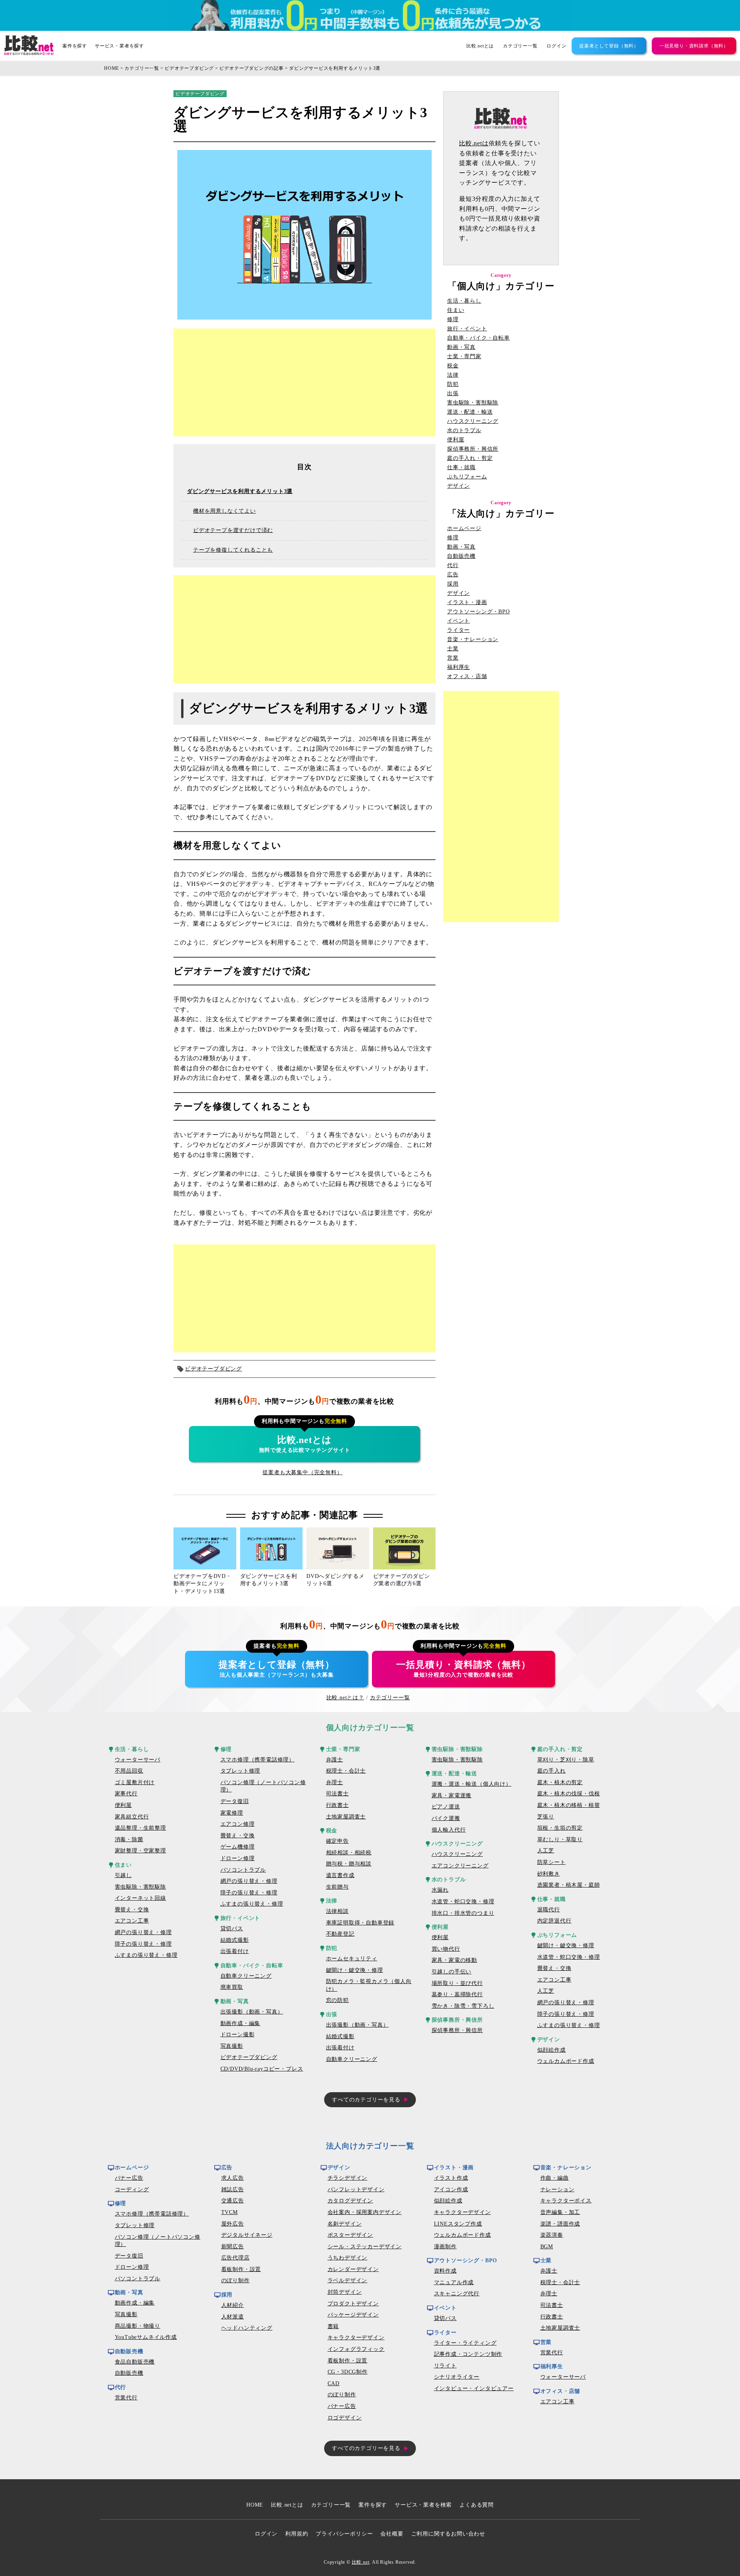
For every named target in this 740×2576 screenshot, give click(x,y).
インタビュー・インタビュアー (474, 2388)
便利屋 (456, 440)
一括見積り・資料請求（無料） (694, 46)
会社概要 (392, 2534)
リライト (445, 2366)
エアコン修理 (238, 1824)
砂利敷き (549, 1874)
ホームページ (464, 529)
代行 (453, 566)
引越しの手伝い (452, 1972)
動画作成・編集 (240, 2023)
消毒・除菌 (129, 1839)
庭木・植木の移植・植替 (569, 1805)
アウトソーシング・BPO (478, 612)
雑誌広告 (233, 2190)
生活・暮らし (464, 301)
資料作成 (445, 2271)
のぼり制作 (235, 2281)
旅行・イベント (467, 329)
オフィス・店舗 (467, 677)
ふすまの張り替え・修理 (146, 1955)
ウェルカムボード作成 (566, 2061)
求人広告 (233, 2178)
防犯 (453, 384)
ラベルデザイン (348, 2281)
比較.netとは (480, 46)
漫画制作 (445, 2247)
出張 (453, 394)
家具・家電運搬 (452, 1796)
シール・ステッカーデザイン (365, 2247)
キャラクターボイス (566, 2201)
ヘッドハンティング (247, 2328)
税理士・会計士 (346, 1771)
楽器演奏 (552, 2235)
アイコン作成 (451, 2190)
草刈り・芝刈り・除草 (566, 1760)
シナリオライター (457, 2377)
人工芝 (546, 1851)
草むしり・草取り (560, 1839)
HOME (112, 68)
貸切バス (232, 1929)
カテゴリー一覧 (520, 46)
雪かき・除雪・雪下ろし (463, 2006)
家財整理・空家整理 (140, 1851)
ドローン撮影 (238, 2035)
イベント (458, 621)
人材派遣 (233, 2317)
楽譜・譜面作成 (560, 2224)
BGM (547, 2247)
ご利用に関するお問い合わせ (448, 2534)
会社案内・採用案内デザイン (365, 2212)
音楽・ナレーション (473, 640)
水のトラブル (464, 431)
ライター (458, 630)
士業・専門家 (464, 357)
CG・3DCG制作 (348, 2372)
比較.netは (474, 143)
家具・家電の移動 (454, 1960)
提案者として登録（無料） (609, 46)
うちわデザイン (348, 2258)
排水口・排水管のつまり (463, 1913)
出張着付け (235, 1951)
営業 (453, 658)
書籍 (333, 2326)
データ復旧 (235, 1801)
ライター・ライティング (465, 2343)
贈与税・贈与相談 (349, 1864)
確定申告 (337, 1841)
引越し (123, 1875)
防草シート (552, 1862)
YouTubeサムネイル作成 (146, 2337)
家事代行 (126, 1794)
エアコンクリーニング (460, 1866)
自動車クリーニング (246, 1976)
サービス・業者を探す (119, 46)
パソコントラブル (243, 1870)
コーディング (132, 2190)
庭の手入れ (552, 1771)
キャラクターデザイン (356, 2338)
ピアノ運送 (446, 1807)
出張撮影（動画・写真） (252, 2012)
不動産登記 (340, 1934)
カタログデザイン (350, 2201)
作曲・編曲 (555, 2178)
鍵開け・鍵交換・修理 (355, 1970)
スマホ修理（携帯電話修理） (257, 1760)
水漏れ (440, 1890)
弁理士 (335, 1782)
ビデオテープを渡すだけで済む (233, 530)
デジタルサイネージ (247, 2235)
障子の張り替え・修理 (143, 1944)
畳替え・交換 (132, 1910)
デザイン (458, 486)
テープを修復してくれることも (233, 550)
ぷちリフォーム (467, 477)
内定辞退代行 (554, 1921)
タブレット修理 (240, 1771)
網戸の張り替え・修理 (143, 1932)
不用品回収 (129, 1771)
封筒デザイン (345, 2292)
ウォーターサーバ (138, 1760)
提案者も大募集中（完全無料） (302, 1472)
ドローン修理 (238, 1858)
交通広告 (233, 2201)
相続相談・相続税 (349, 1853)
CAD (334, 2383)
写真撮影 (232, 2046)
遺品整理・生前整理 (140, 1828)
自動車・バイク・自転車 (478, 338)
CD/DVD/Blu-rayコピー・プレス (262, 2069)
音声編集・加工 (560, 2212)
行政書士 (337, 1805)
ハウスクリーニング (473, 421)
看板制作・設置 (241, 2269)
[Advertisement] (304, 382)
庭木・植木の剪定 (560, 1782)
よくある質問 (477, 2505)
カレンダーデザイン (353, 2269)
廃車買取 (232, 1987)
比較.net (361, 2562)
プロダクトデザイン (353, 2304)
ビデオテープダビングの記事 (251, 68)
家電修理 (232, 1813)
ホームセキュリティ (352, 1959)
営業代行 (126, 2398)
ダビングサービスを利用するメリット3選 (335, 68)
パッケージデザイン (353, 2315)
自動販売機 (461, 556)
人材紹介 (233, 2305)
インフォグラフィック (356, 2349)
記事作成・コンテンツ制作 (468, 2354)
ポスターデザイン (350, 2235)
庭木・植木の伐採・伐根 (569, 1794)
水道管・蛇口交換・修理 (463, 1902)
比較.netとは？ (345, 1698)
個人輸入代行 (449, 1830)
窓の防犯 (337, 2000)
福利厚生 (458, 667)
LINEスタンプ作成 (458, 2224)
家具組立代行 (132, 1817)
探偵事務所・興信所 (473, 449)
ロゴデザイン (345, 2418)
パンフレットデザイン (356, 2190)
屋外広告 (233, 2224)
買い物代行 (446, 1949)
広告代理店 (235, 2258)
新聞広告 (233, 2247)
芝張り (546, 1817)
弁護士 (335, 1760)
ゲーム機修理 (238, 1847)
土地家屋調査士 (346, 1817)
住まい (456, 310)
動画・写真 (461, 347)
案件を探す (75, 46)
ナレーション (558, 2190)
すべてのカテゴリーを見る (366, 2100)
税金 (453, 366)
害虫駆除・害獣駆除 (473, 403)
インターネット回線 (140, 1898)
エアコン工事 (132, 1921)
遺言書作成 (340, 1875)
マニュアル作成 (454, 2282)
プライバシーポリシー (344, 2534)
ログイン (556, 46)
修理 (453, 320)
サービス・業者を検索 (423, 2505)
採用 (453, 584)
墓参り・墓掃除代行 (457, 1994)
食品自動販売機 (135, 2362)
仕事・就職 (461, 468)
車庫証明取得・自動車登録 (360, 1923)
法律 (453, 375)
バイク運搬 (446, 1818)
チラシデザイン (348, 2178)
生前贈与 (337, 1887)
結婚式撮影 (235, 1940)
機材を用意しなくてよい (225, 511)
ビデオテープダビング (189, 68)
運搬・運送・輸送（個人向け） (472, 1784)
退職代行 (549, 1910)
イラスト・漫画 (467, 603)
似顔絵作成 (552, 2050)
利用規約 (297, 2534)
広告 (453, 575)
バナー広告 (129, 2178)
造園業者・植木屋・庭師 (569, 1885)
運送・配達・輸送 (470, 412)
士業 (453, 649)
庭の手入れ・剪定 (470, 458)
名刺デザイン (345, 2224)
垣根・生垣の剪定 (560, 1828)
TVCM (230, 2212)
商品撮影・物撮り (138, 2326)
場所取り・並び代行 (457, 1983)
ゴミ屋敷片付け (135, 1782)
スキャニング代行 (457, 2294)
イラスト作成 (451, 2178)
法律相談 (337, 1911)
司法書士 (337, 1794)
